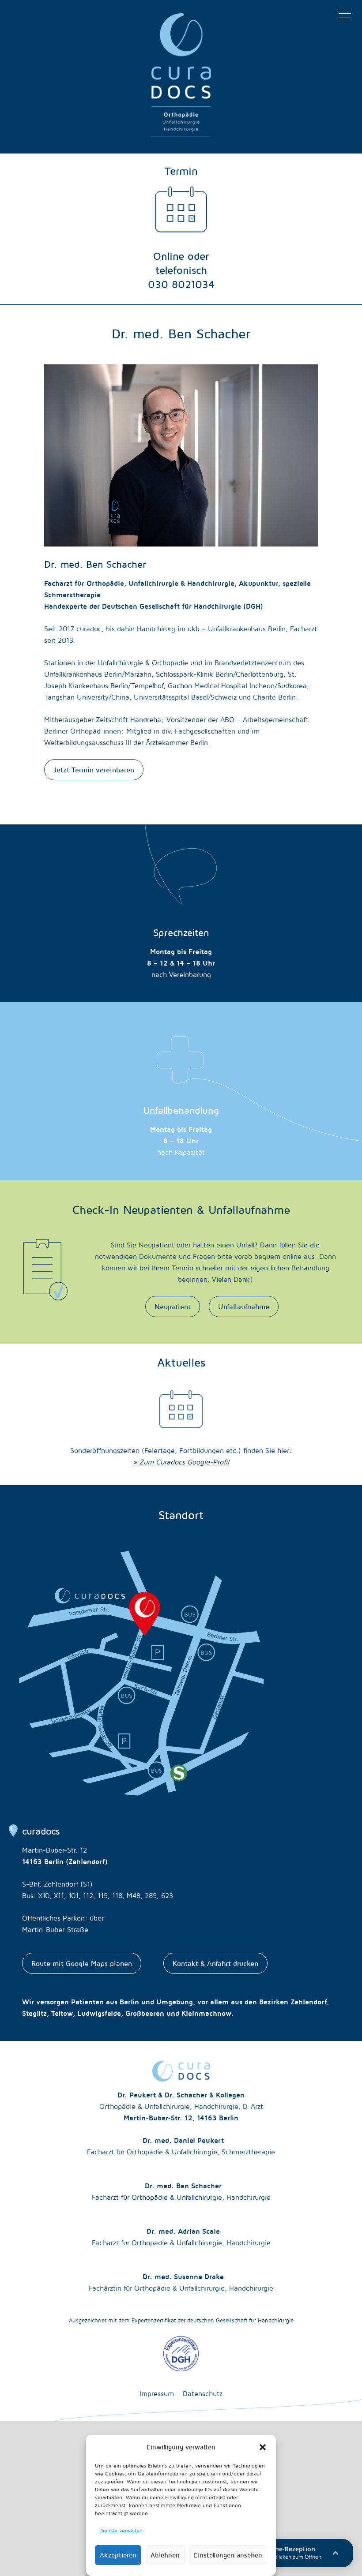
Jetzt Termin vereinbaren (94, 770)
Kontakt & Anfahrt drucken (215, 1963)
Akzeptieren (118, 2555)
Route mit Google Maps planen (82, 1963)
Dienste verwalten (121, 2530)
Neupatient (173, 1307)
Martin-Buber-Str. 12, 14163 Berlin (181, 2118)
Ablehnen (165, 2555)
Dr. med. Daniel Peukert (181, 2146)
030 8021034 (181, 284)
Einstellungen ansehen (228, 2555)
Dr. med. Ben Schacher (181, 2191)
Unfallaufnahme (244, 1307)
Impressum (157, 2393)
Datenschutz (203, 2393)
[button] (263, 2447)
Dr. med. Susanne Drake (181, 2282)
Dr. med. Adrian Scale (181, 2237)
